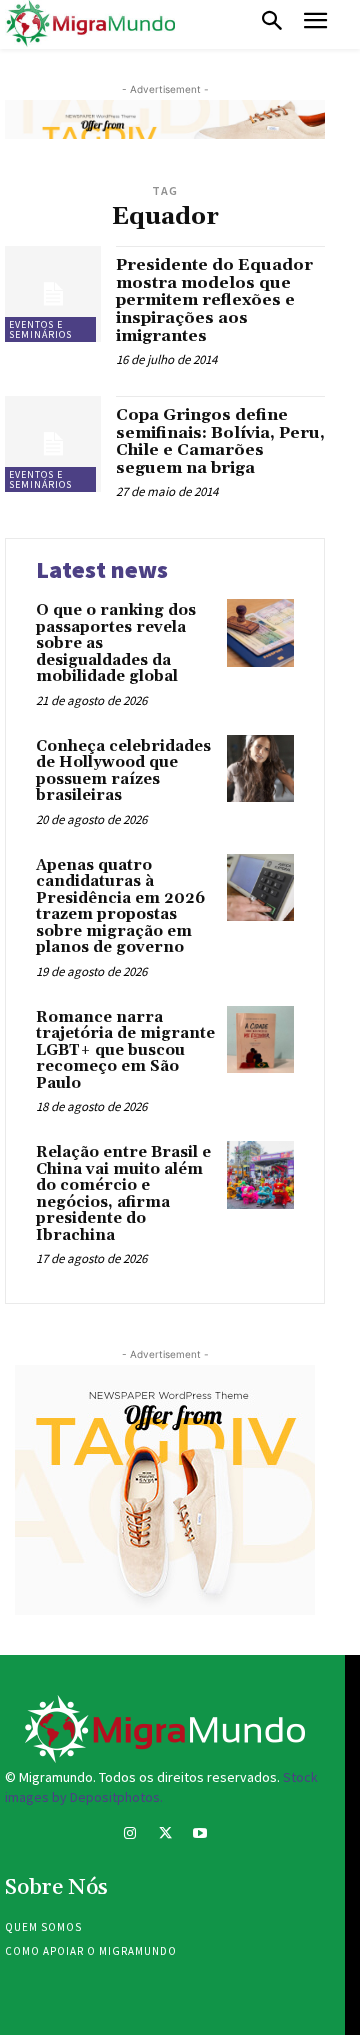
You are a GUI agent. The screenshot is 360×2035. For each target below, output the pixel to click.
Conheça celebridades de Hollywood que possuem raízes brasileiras (123, 771)
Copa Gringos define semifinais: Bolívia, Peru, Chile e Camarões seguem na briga (220, 441)
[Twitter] (164, 1835)
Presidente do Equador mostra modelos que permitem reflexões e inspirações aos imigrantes (214, 300)
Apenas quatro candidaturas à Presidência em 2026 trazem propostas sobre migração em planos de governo (120, 907)
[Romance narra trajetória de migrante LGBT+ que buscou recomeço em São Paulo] (260, 1039)
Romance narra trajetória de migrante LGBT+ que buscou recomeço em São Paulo (125, 1050)
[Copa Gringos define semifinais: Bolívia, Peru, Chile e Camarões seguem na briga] (53, 444)
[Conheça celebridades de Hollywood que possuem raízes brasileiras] (260, 768)
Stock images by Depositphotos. (161, 1787)
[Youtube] (200, 1835)
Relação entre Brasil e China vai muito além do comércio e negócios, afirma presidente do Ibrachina (123, 1194)
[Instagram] (129, 1835)
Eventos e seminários (40, 329)
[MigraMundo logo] (90, 24)
